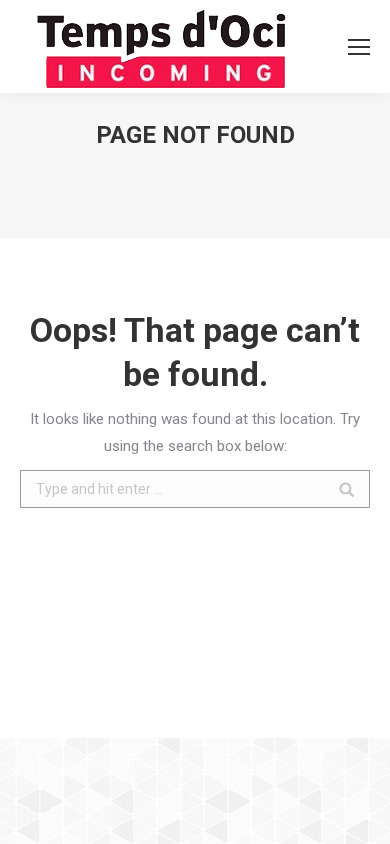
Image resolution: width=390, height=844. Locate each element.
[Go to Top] (358, 812)
